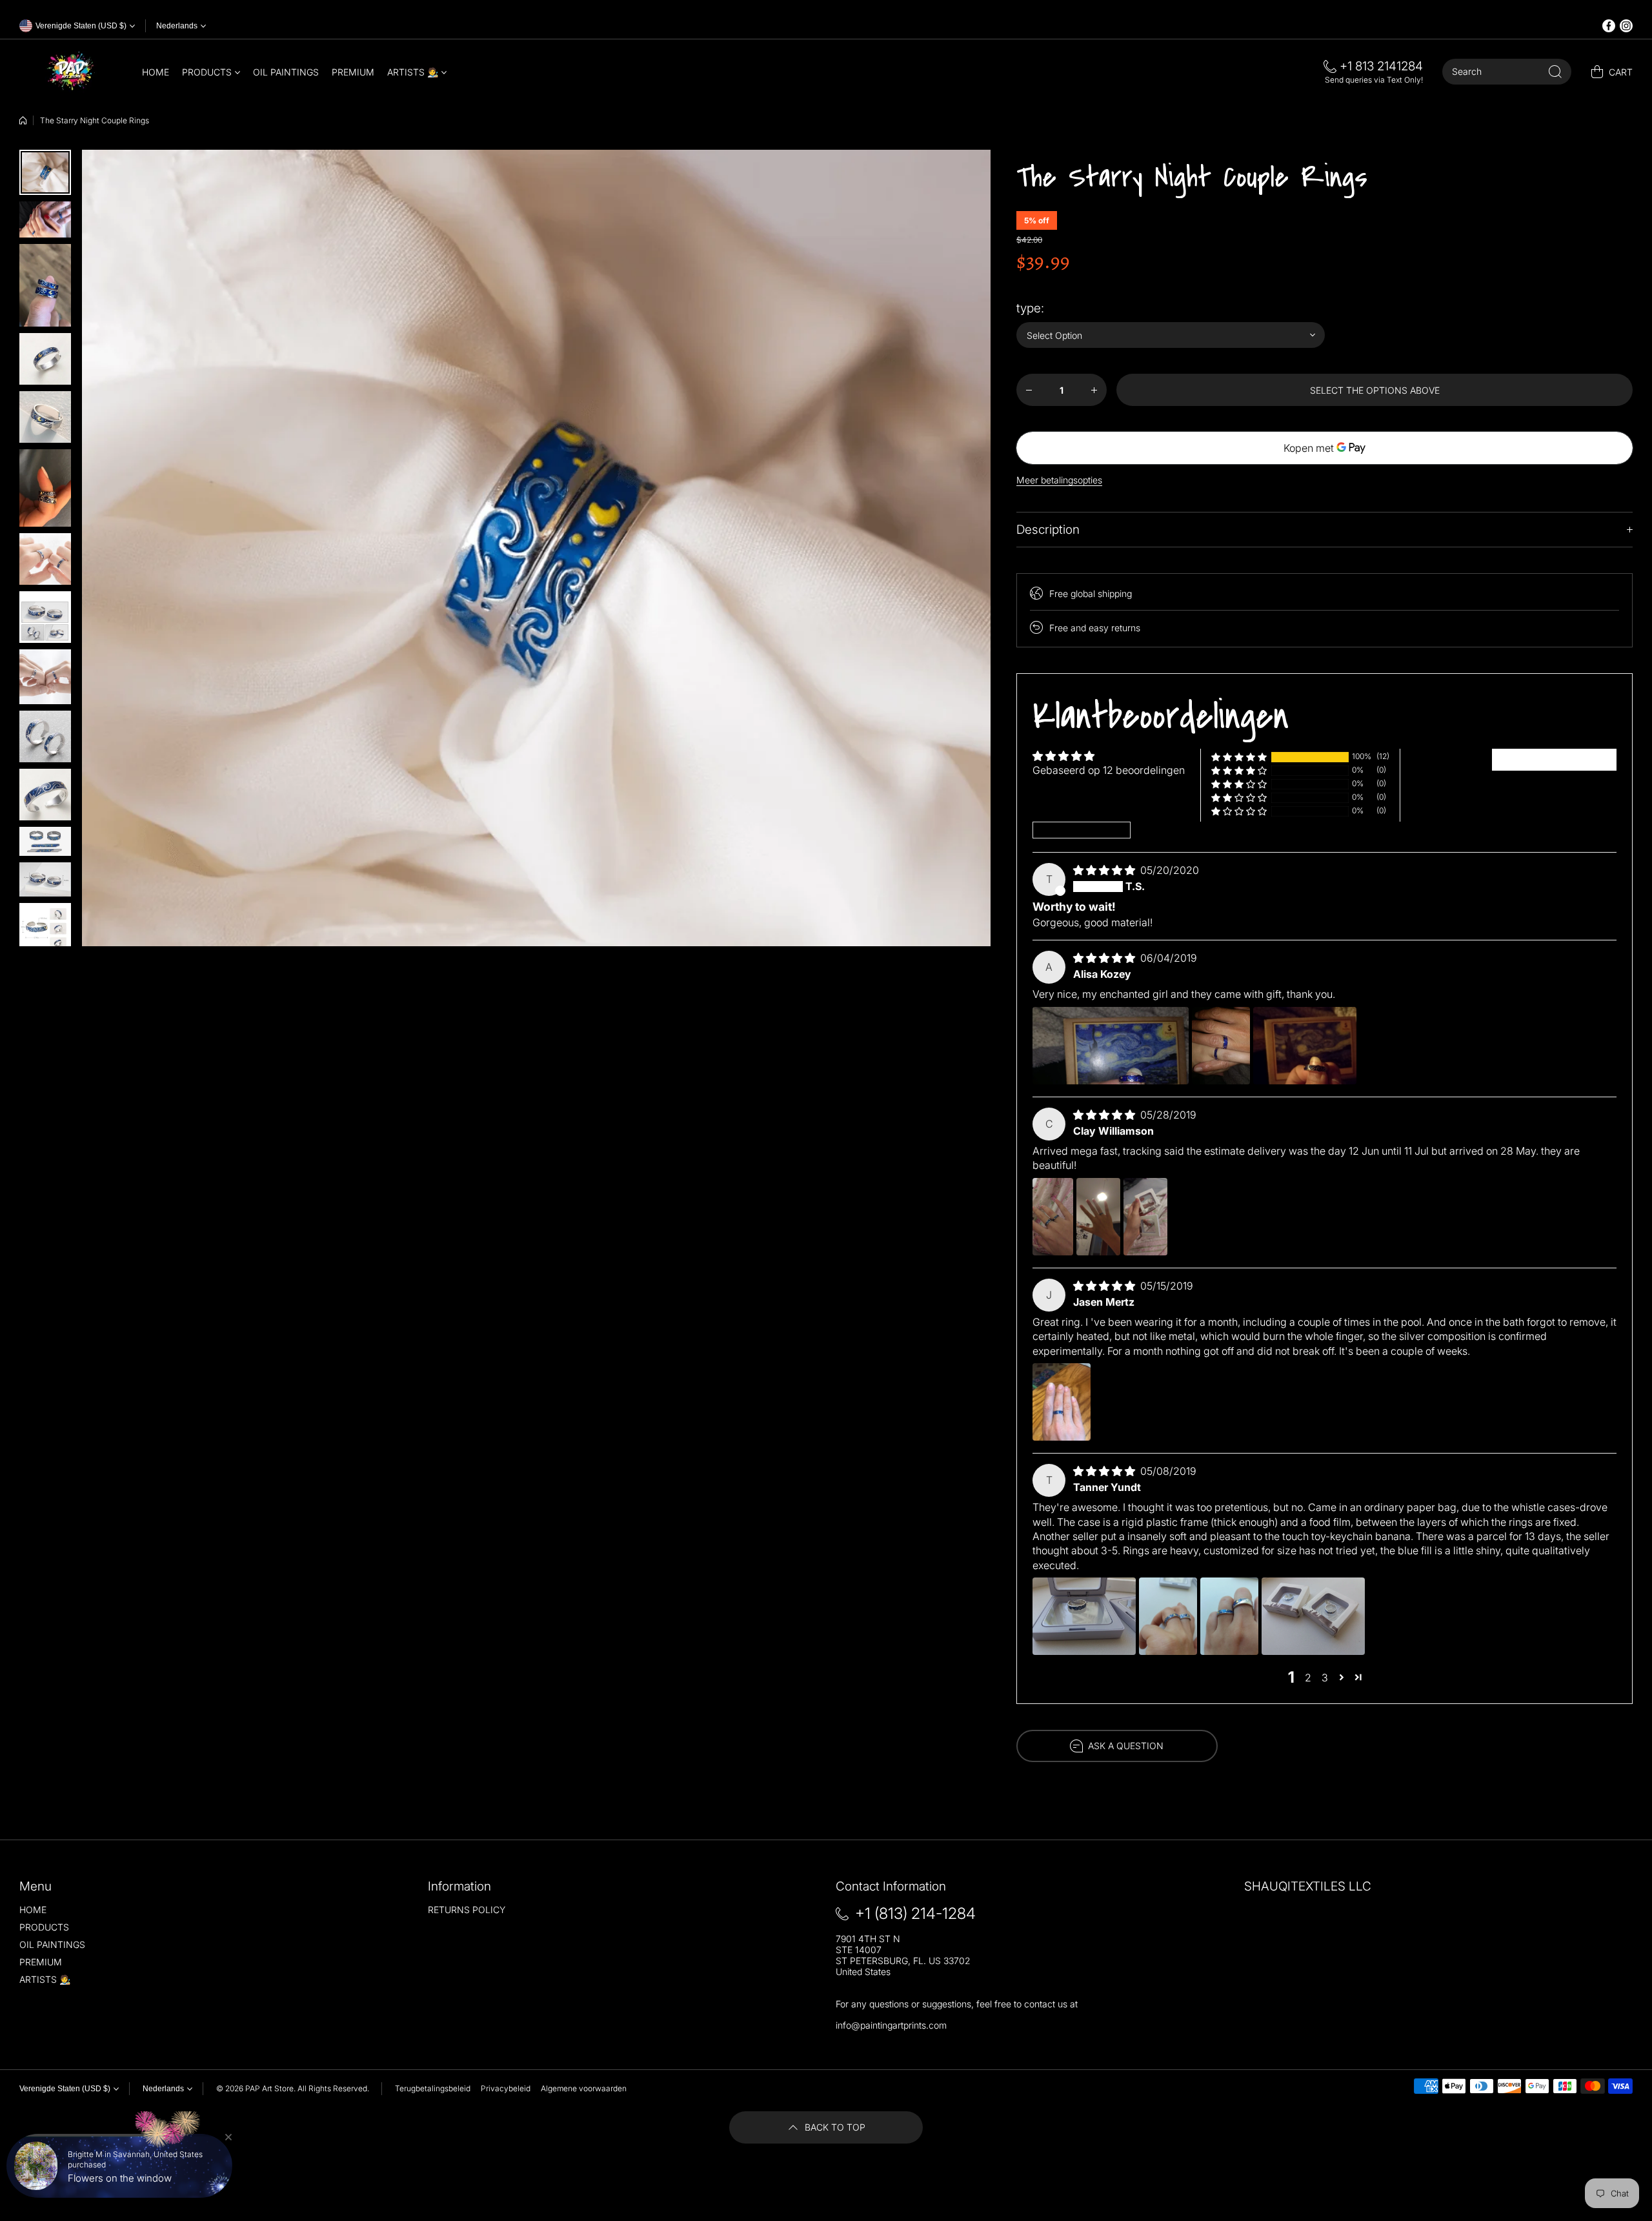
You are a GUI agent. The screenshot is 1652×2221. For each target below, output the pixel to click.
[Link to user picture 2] (1221, 1046)
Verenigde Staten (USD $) (65, 2089)
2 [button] (1308, 1678)
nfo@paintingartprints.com (892, 2025)
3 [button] (1325, 1678)
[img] (1105, 870)
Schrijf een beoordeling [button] (1554, 760)
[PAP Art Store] (71, 72)
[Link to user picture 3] (1305, 1046)
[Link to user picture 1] (1111, 1046)
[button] (1239, 757)
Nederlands (177, 26)
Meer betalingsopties (1059, 480)
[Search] (1555, 72)
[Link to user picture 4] (1313, 1616)
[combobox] (1507, 72)
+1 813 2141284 (1381, 66)
